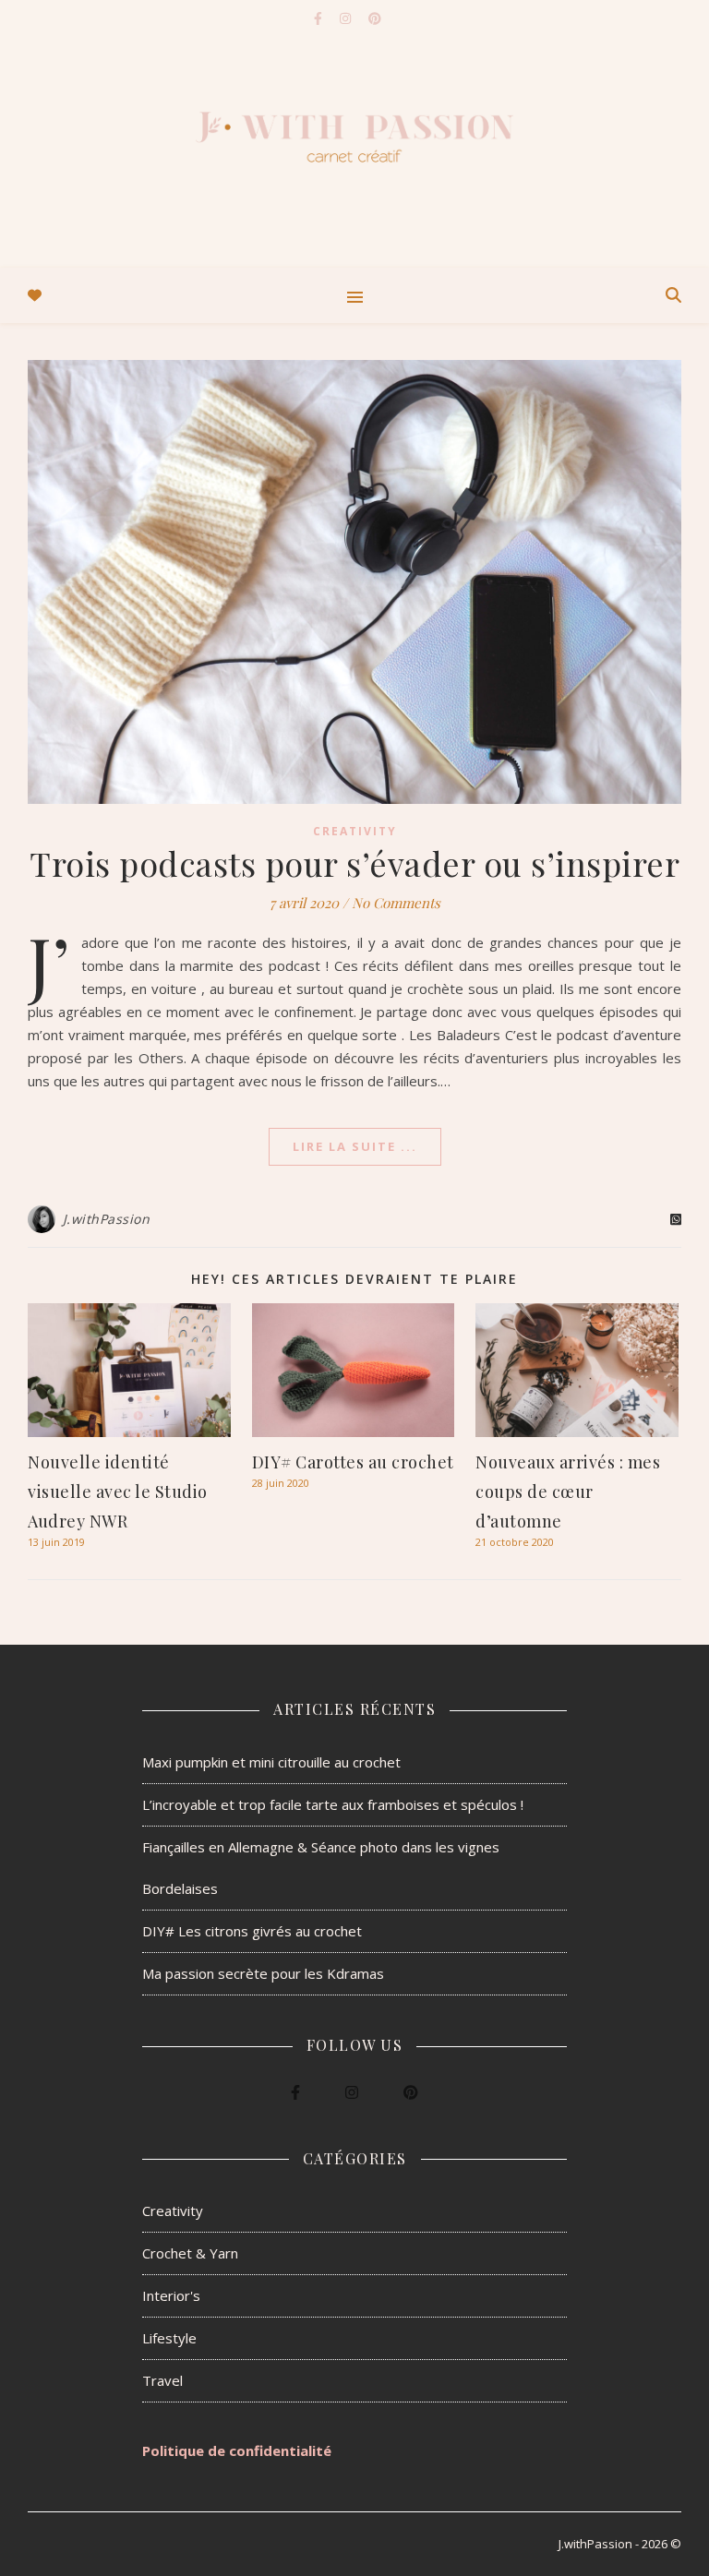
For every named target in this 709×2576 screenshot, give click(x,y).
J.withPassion (107, 1219)
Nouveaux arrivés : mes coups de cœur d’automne (568, 1492)
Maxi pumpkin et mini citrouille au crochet (271, 1762)
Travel (162, 2380)
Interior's (171, 2295)
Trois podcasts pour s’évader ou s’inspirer (354, 863)
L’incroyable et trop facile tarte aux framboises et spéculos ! (333, 1804)
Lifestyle (169, 2338)
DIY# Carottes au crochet (353, 1462)
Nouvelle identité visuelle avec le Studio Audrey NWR (118, 1492)
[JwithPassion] (354, 134)
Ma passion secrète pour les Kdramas (263, 1973)
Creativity (355, 831)
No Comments (396, 903)
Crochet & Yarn (190, 2253)
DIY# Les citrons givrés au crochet (252, 1931)
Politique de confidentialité (237, 2450)
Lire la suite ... (355, 1146)
